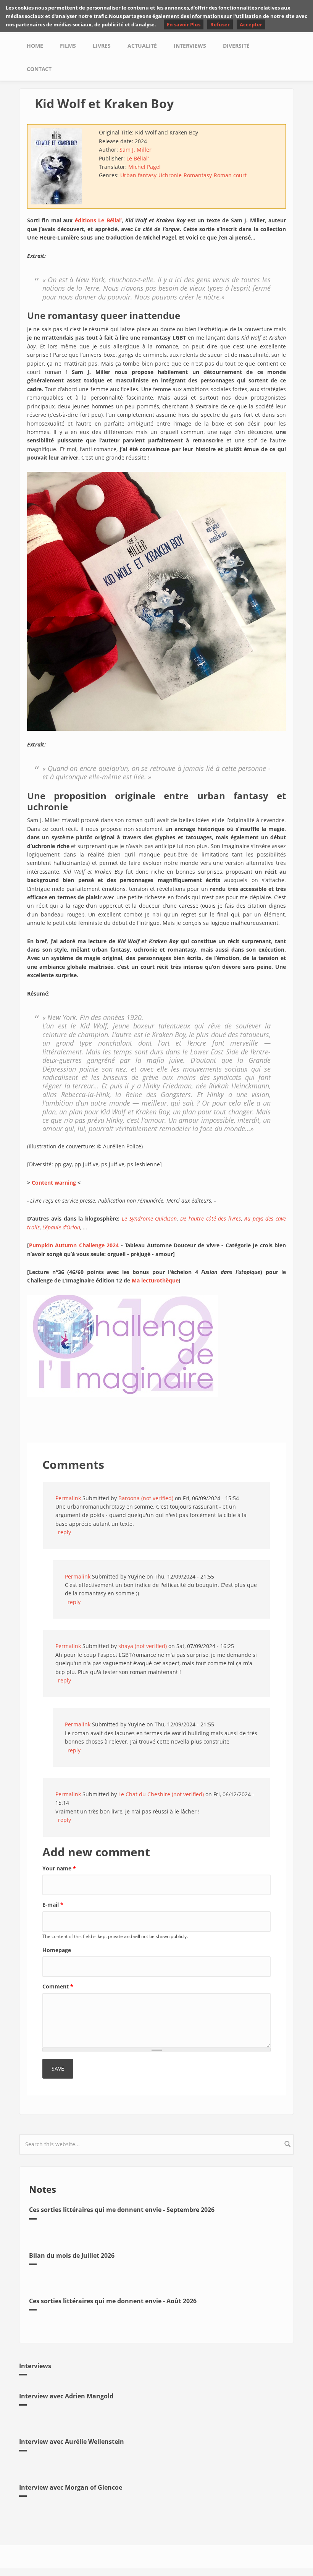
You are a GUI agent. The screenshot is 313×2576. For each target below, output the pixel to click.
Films (68, 46)
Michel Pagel (144, 167)
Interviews (190, 46)
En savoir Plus (184, 24)
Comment (58, 1986)
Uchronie (170, 175)
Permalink (68, 1498)
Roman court (230, 175)
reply (65, 1532)
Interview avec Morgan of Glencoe (71, 2487)
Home (35, 46)
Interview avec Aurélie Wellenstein (72, 2442)
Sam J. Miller (136, 150)
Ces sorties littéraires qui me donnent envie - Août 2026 (113, 2301)
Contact (39, 69)
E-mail (53, 1905)
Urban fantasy (138, 175)
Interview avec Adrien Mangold (66, 2396)
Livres (102, 46)
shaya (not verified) (143, 1646)
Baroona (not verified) (146, 1498)
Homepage (57, 1950)
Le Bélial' (138, 158)
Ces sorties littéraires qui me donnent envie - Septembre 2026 (122, 2210)
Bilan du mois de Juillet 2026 (72, 2255)
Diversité (236, 46)
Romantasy (198, 175)
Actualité (142, 46)
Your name (59, 1868)
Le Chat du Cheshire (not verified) (161, 1794)
